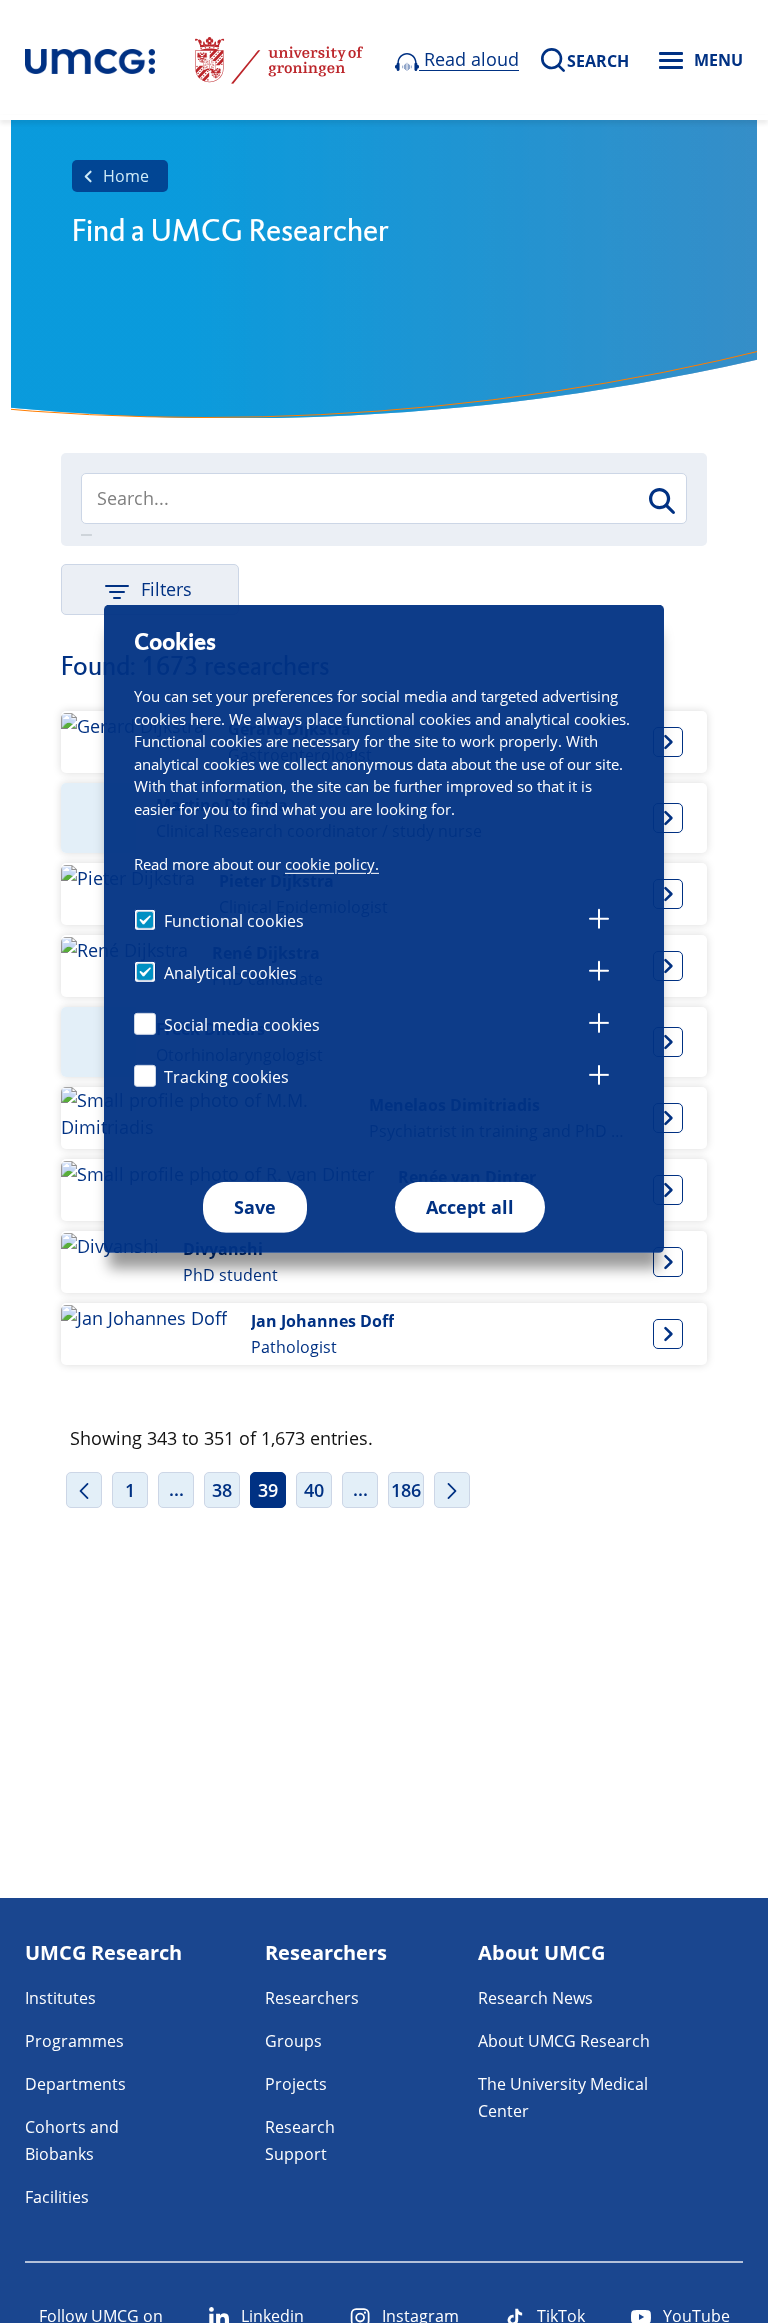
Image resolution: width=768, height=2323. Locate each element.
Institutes (60, 1998)
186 (406, 1490)
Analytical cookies (230, 973)
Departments (75, 2084)
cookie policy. (332, 863)
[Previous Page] (84, 1490)
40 (314, 1490)
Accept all (470, 1207)
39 (268, 1490)
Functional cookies (234, 921)
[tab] (599, 922)
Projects (296, 2084)
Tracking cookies (226, 1077)
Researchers (312, 1998)
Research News (535, 1998)
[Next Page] (452, 1490)
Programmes (74, 2041)
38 (222, 1490)
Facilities (57, 2197)
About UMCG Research (564, 2041)
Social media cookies (242, 1025)
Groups (293, 2041)
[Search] (660, 501)
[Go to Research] (90, 60)
